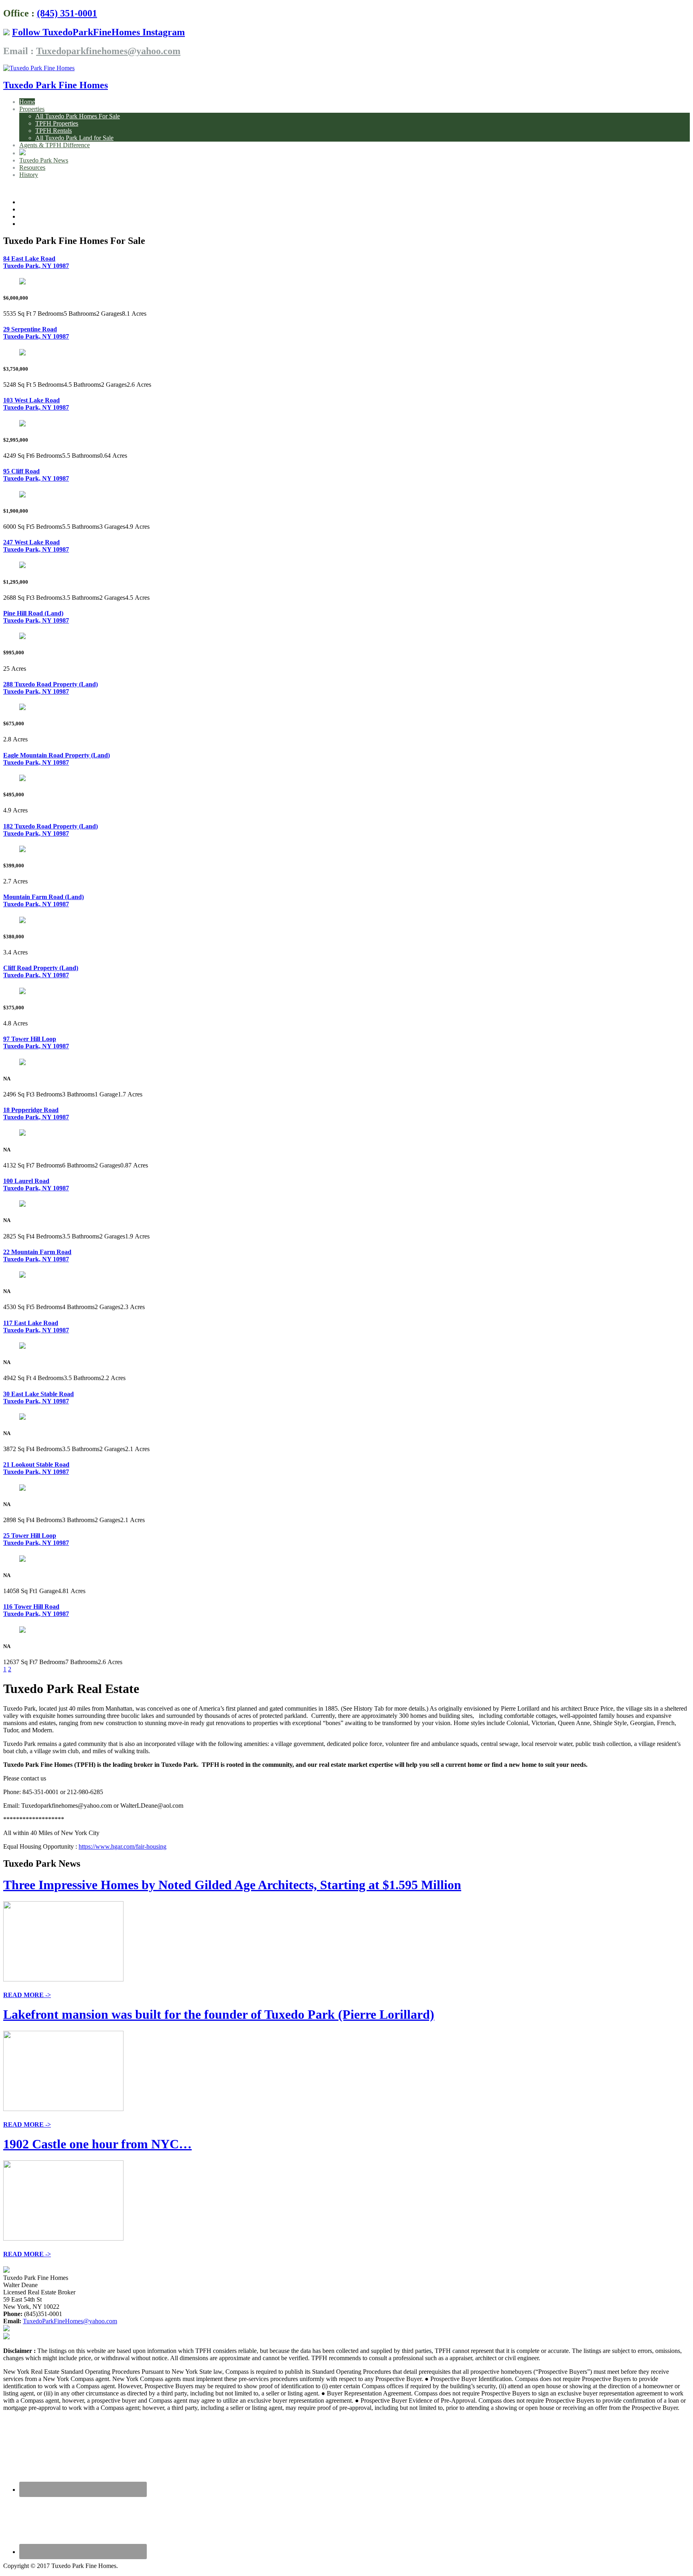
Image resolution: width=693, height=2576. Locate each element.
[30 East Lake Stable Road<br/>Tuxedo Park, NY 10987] (22, 1418)
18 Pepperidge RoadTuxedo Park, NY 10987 (36, 1113)
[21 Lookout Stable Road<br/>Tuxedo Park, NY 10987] (22, 1489)
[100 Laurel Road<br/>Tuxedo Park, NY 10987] (22, 1205)
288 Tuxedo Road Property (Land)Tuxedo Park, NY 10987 (51, 688)
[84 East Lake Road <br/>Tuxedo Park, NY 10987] (22, 282)
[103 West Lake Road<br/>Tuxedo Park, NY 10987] (22, 424)
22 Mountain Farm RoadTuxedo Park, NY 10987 (37, 1256)
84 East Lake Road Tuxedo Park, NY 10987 (36, 262)
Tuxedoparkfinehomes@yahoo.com (108, 51)
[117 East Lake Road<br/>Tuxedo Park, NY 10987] (22, 1347)
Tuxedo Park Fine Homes (56, 85)
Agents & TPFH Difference (55, 145)
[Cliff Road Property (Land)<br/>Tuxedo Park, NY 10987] (22, 992)
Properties (32, 109)
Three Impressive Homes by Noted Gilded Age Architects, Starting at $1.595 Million (232, 1885)
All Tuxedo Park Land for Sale (74, 138)
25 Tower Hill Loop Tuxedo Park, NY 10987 (36, 1539)
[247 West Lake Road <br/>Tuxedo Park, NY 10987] (22, 566)
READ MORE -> (27, 1995)
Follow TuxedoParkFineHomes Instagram (98, 32)
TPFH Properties (57, 123)
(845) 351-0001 (67, 13)
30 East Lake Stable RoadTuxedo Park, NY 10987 (38, 1398)
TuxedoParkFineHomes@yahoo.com (70, 2321)
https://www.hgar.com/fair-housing (123, 1846)
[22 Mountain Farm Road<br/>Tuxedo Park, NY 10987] (22, 1276)
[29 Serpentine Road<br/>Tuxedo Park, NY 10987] (22, 353)
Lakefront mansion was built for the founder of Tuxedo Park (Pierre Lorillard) (219, 2014)
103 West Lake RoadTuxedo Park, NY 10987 (36, 404)
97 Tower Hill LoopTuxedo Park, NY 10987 (36, 1042)
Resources (32, 167)
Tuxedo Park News (44, 160)
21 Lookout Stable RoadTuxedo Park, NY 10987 (36, 1468)
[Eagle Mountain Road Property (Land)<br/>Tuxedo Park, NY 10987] (22, 779)
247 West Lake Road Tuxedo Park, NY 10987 (36, 546)
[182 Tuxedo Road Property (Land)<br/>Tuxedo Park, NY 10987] (22, 850)
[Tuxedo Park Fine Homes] (39, 68)
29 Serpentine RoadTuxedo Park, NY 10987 (36, 333)
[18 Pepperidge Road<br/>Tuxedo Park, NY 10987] (22, 1134)
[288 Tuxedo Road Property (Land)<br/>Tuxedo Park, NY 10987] (22, 708)
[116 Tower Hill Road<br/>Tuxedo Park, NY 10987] (22, 1631)
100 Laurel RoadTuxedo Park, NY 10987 (36, 1184)
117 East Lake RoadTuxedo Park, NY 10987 (36, 1327)
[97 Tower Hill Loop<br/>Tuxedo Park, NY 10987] (22, 1063)
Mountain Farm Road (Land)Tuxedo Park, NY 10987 (44, 900)
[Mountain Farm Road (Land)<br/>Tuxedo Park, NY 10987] (22, 921)
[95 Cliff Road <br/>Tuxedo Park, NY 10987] (22, 495)
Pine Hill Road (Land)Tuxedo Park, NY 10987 (36, 617)
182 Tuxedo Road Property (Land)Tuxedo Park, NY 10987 (51, 830)
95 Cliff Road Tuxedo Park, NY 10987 (36, 475)
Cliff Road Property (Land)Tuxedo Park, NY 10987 (41, 971)
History (29, 175)
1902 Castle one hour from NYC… (97, 2144)
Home (27, 102)
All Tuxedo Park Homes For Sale (78, 116)
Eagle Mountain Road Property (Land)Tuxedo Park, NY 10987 (57, 759)
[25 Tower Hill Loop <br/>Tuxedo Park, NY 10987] (22, 1560)
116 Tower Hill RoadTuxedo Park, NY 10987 (36, 1610)
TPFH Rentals (54, 131)
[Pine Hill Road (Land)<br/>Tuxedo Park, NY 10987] (22, 637)
